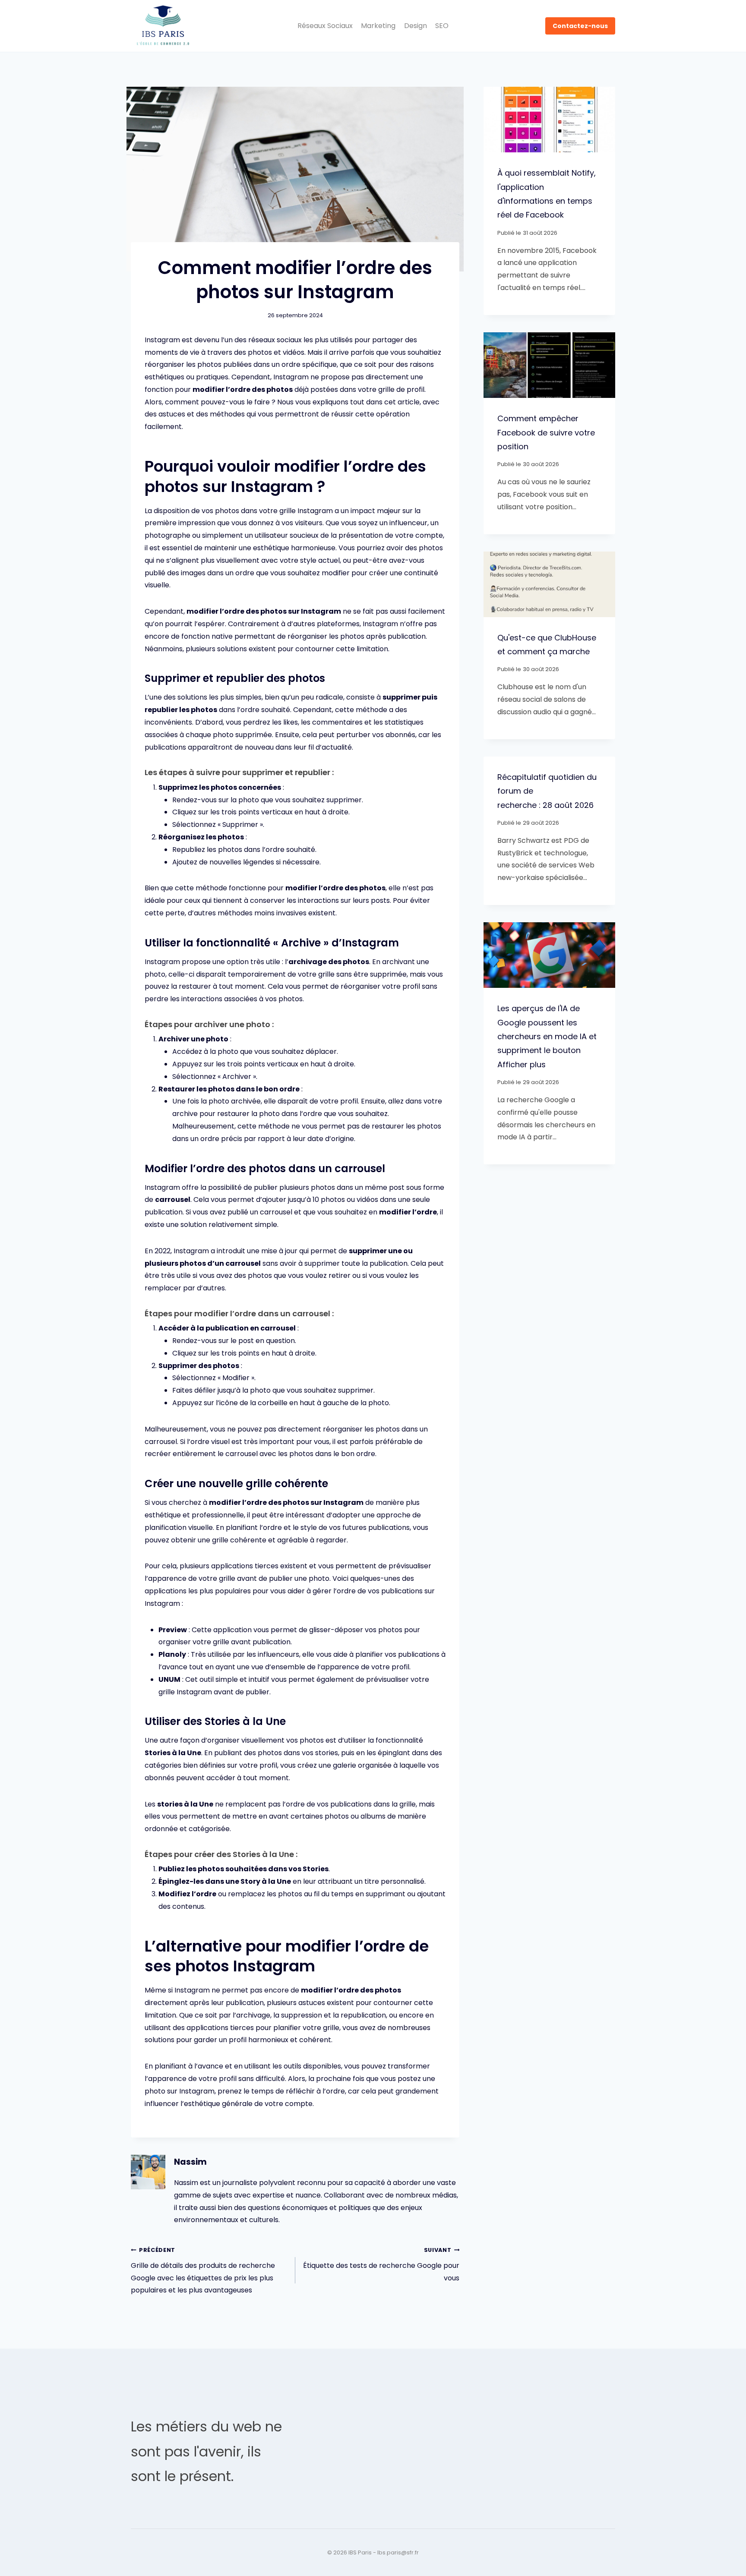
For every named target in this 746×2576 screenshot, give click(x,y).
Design (416, 26)
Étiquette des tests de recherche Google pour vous (381, 2265)
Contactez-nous (580, 26)
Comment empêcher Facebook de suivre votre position (546, 432)
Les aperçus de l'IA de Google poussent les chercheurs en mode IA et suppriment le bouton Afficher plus (547, 1036)
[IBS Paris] (163, 26)
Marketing (378, 26)
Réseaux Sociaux (325, 26)
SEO (442, 26)
